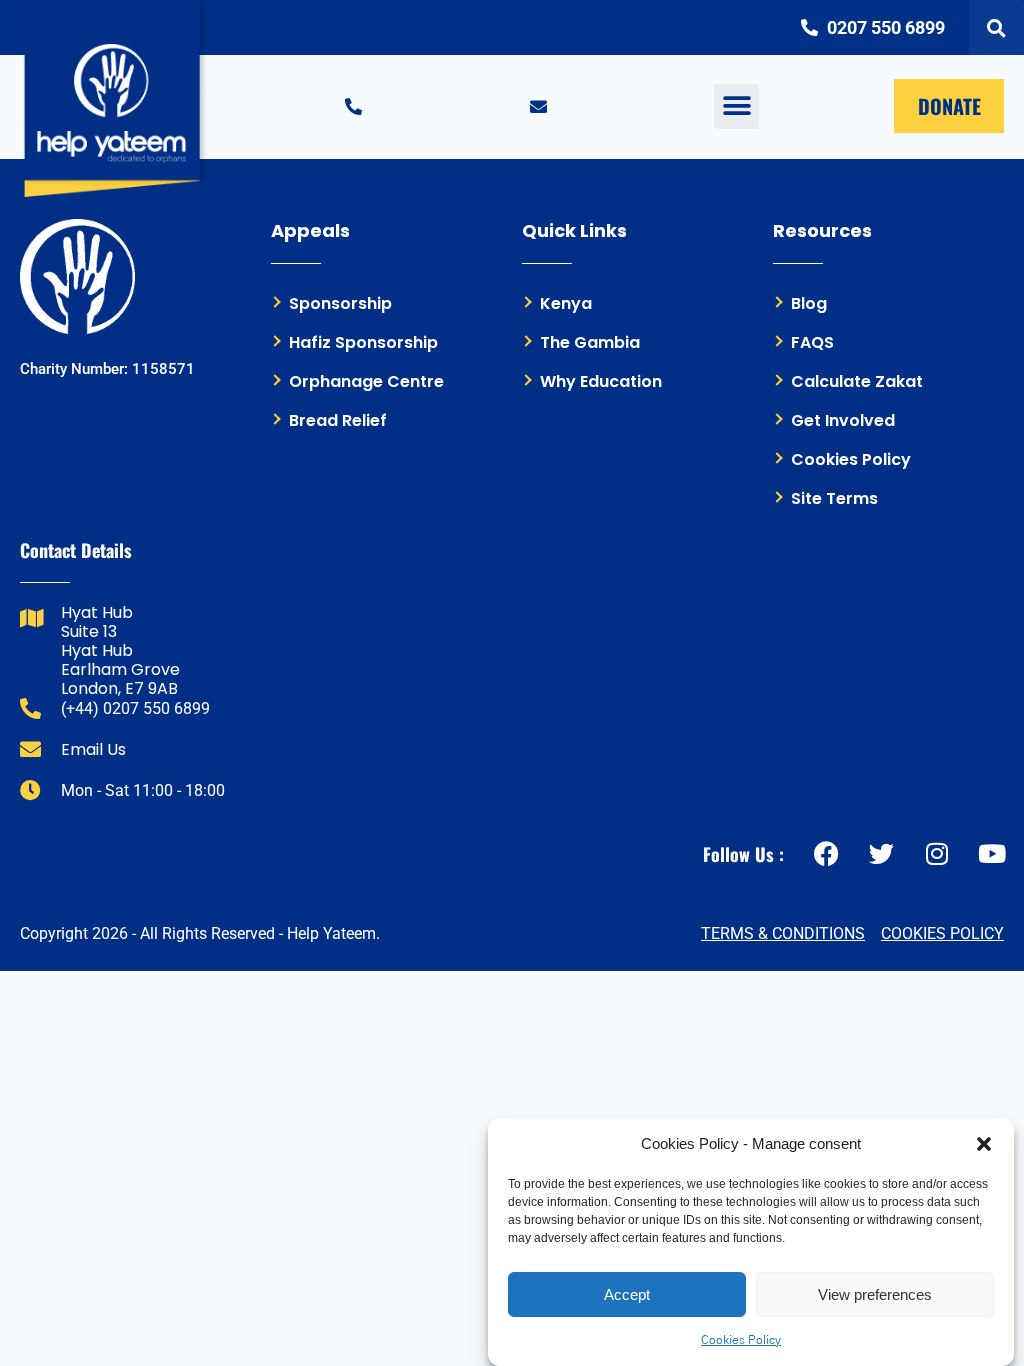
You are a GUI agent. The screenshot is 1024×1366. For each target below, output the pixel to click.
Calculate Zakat (857, 381)
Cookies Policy (741, 1340)
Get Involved (843, 420)
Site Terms (834, 498)
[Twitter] (881, 853)
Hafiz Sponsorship (363, 342)
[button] (984, 1144)
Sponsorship (340, 303)
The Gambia (590, 342)
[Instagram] (936, 853)
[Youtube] (991, 853)
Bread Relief (338, 420)
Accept (627, 1294)
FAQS (812, 342)
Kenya (566, 303)
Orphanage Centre (366, 381)
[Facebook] (826, 853)
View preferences (875, 1294)
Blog (809, 303)
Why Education (601, 381)
